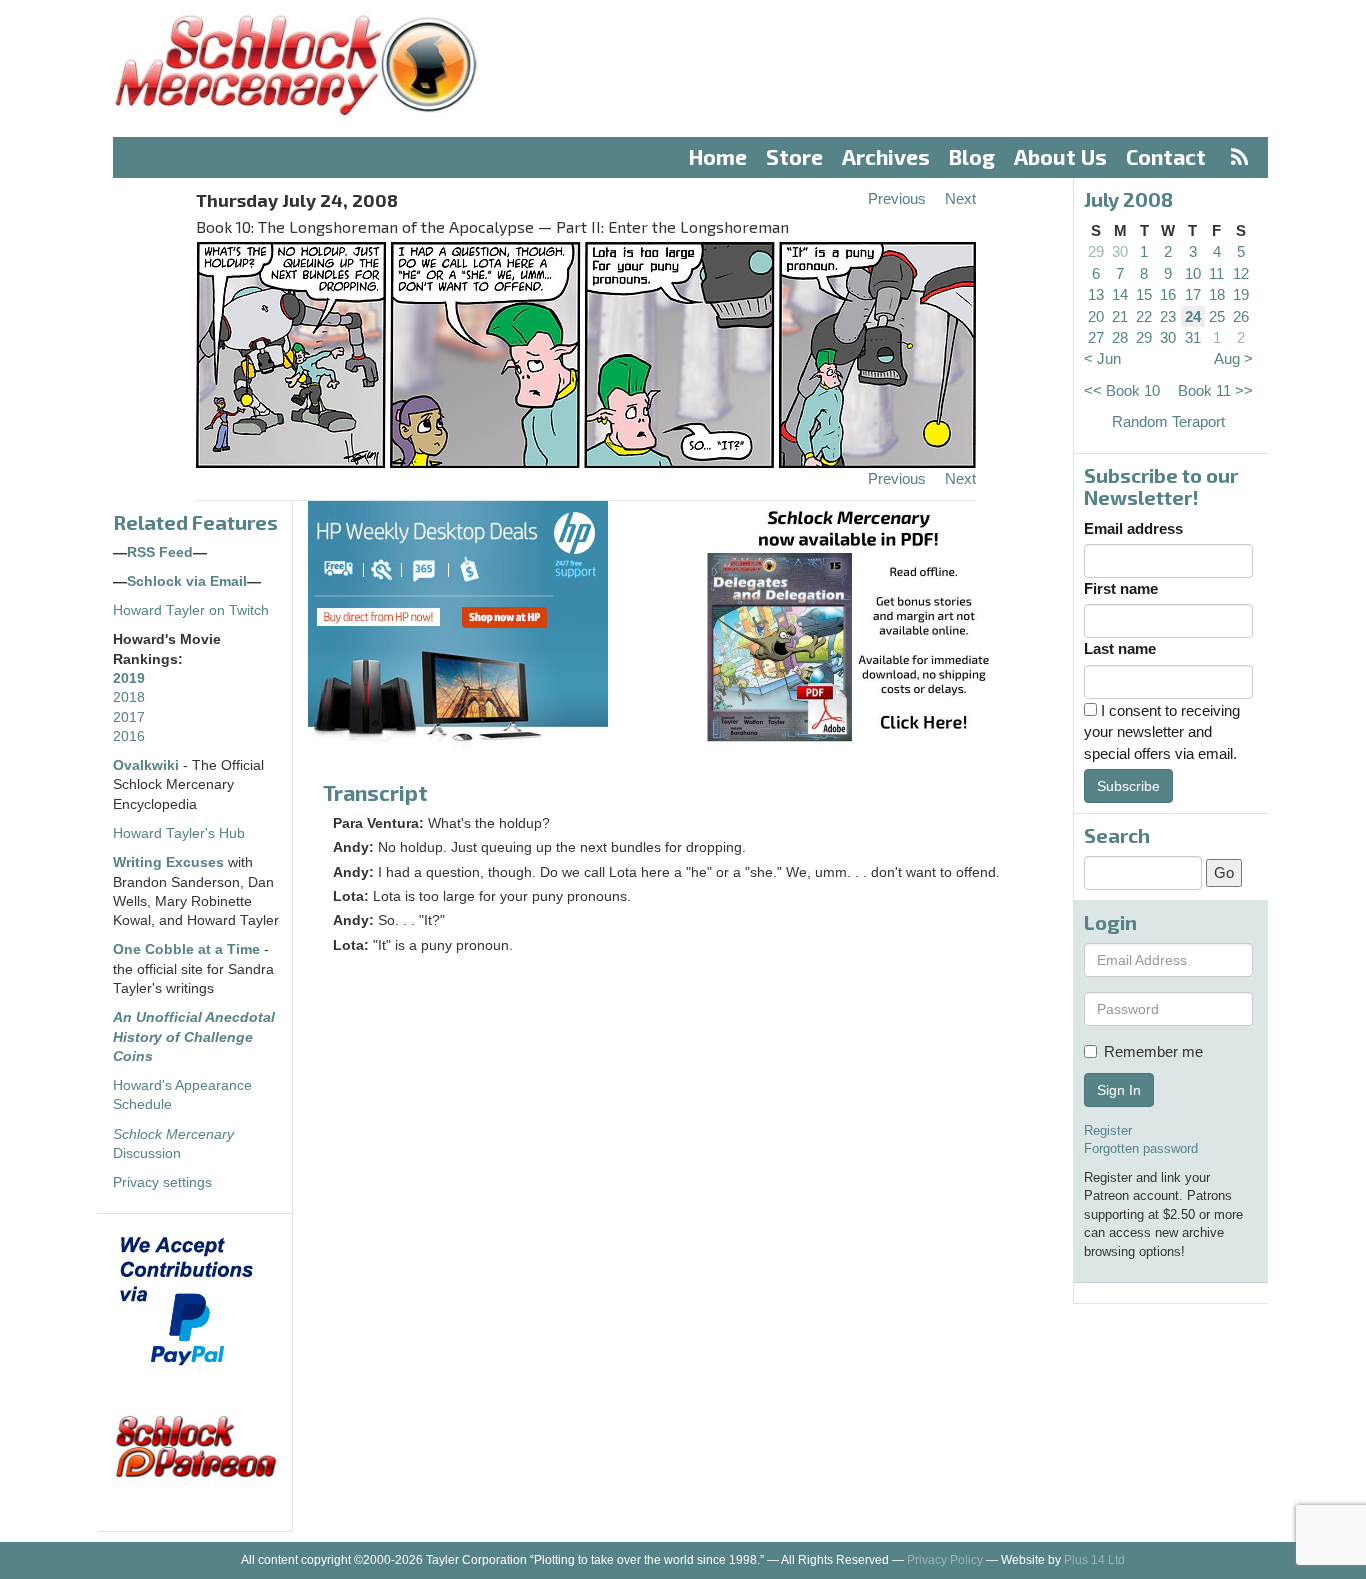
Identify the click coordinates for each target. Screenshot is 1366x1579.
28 (1120, 337)
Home (718, 156)
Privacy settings (162, 1182)
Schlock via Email (187, 581)
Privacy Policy (945, 1560)
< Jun (1102, 358)
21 (1120, 316)
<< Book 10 (1122, 390)
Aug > (1233, 358)
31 (1193, 337)
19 (1241, 294)
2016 (129, 736)
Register (1108, 1130)
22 (1144, 316)
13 (1096, 294)
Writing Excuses (168, 862)
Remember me (1153, 1051)
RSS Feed (160, 552)
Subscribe (1128, 786)
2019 (129, 678)
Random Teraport (1168, 421)
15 (1144, 294)
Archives (886, 156)
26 (1241, 316)
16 (1168, 294)
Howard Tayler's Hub (179, 833)
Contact (1166, 156)
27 (1096, 337)
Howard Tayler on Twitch (191, 610)
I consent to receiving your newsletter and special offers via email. (1162, 732)
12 (1241, 273)
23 (1168, 316)
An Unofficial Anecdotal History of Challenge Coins (194, 1037)
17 (1193, 294)
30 (1120, 251)
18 (1217, 294)
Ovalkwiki (148, 765)
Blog (972, 156)
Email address (1133, 528)
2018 (129, 697)
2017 (129, 717)
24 (1193, 316)
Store (794, 156)
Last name (1120, 648)
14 (1120, 294)
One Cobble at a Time (186, 949)
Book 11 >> (1215, 390)
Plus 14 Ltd (1094, 1560)
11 (1216, 273)
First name (1121, 588)
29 (1096, 251)
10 (1193, 273)
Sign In (1119, 1090)
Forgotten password (1141, 1148)
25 (1217, 316)
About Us (1060, 156)
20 (1096, 316)
